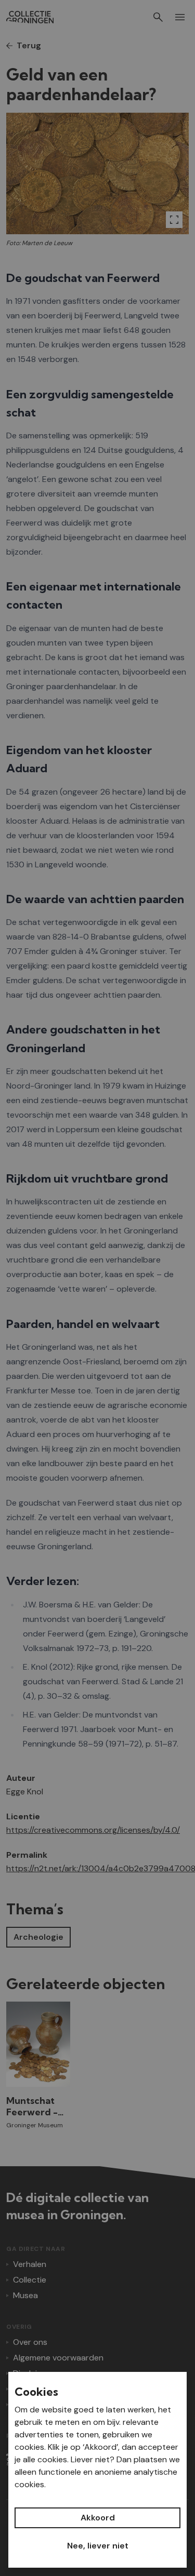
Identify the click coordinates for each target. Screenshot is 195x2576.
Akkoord (98, 2518)
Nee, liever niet (98, 2546)
